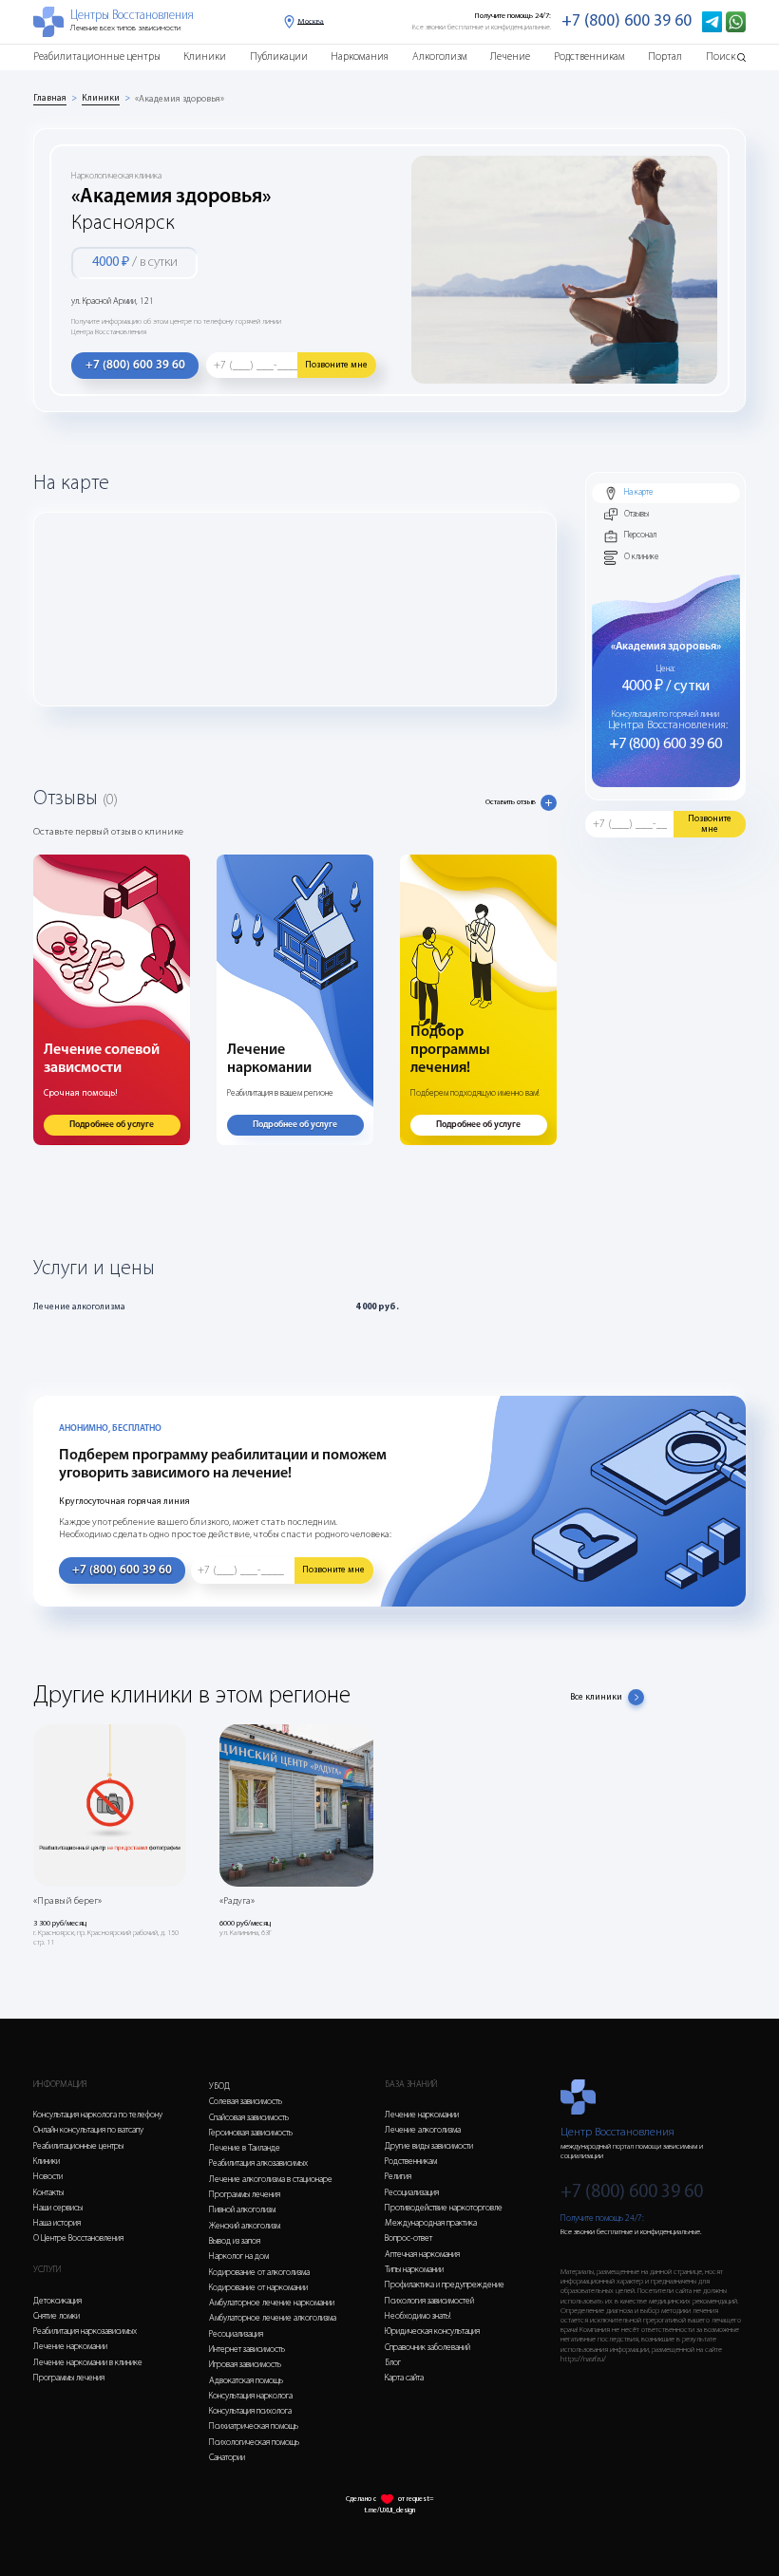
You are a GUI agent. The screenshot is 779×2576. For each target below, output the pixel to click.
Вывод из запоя (235, 2241)
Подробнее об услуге (112, 1125)
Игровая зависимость (245, 2365)
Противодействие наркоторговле (444, 2208)
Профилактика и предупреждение (445, 2285)
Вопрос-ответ (408, 2238)
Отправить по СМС (360, 1355)
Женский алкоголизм (245, 2226)
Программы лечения (69, 2378)
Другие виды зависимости (429, 2146)
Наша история (57, 2223)
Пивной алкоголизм (242, 2210)
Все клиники (596, 1697)
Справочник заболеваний (427, 2348)
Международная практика (431, 2223)
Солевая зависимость (246, 2102)
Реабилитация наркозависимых (85, 2332)
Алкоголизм (440, 57)
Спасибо (389, 1327)
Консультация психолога (250, 2411)
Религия (398, 2177)
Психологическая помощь (254, 2443)
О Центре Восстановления (78, 2238)
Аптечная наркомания (422, 2255)
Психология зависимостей (429, 2301)
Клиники (205, 57)
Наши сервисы (58, 2208)
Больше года (539, 1346)
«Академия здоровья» (180, 99)
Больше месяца (446, 1346)
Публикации (279, 57)
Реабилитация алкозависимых (258, 2163)
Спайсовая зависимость (249, 2118)
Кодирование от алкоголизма (259, 2273)
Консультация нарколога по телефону (98, 2115)
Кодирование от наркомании (258, 2288)
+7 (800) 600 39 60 (627, 21)
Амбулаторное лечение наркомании (272, 2303)
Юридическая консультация (432, 2332)
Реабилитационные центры (97, 57)
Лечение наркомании (70, 2347)
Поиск (721, 57)
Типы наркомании (414, 2270)
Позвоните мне (336, 365)
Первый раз (257, 1346)
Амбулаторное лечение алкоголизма (273, 2318)
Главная (50, 98)
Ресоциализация (236, 2334)
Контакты (48, 2193)
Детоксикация (57, 2301)
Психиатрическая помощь (254, 2426)
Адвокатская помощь (246, 2381)
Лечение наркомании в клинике (88, 2363)
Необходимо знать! (418, 2316)
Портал (665, 57)
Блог (393, 2363)
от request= (416, 2499)
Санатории (227, 2458)
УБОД (219, 2087)
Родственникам (589, 57)
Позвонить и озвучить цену (497, 1355)
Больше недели (347, 1346)
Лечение (510, 57)
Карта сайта (404, 2378)
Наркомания (360, 57)
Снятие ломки (57, 2316)
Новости (48, 2177)
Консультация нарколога (251, 2396)
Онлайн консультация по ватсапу (88, 2130)
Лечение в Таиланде (245, 2148)
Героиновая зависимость (251, 2133)
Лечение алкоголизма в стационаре (271, 2180)
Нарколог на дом (239, 2256)
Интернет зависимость (247, 2350)
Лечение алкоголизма (423, 2130)
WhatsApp (263, 1355)
